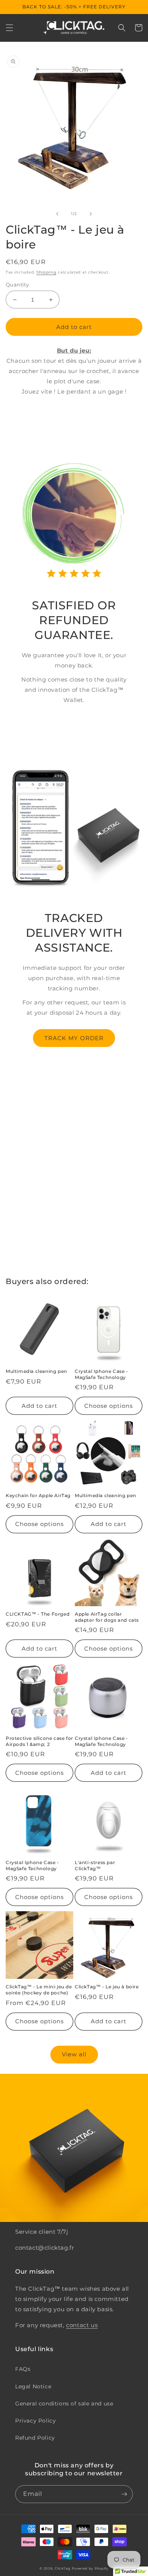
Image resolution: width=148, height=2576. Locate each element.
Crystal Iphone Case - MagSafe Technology (102, 1374)
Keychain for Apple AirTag (38, 1495)
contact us (82, 2325)
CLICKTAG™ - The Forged (38, 1614)
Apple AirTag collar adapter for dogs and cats (107, 1617)
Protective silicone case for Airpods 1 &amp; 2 (39, 1741)
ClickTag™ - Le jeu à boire (107, 1987)
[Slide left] (57, 214)
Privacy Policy (35, 2421)
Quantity (17, 285)
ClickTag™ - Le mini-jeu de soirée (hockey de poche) (39, 1990)
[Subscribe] (124, 2494)
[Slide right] (91, 214)
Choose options (109, 1406)
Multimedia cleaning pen (36, 1371)
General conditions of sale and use (64, 2404)
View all (74, 2054)
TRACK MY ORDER (74, 1038)
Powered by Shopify (90, 2568)
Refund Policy (35, 2438)
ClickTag (63, 2568)
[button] (9, 28)
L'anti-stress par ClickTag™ (95, 1865)
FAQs (23, 2369)
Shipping (46, 272)
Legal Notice (33, 2386)
